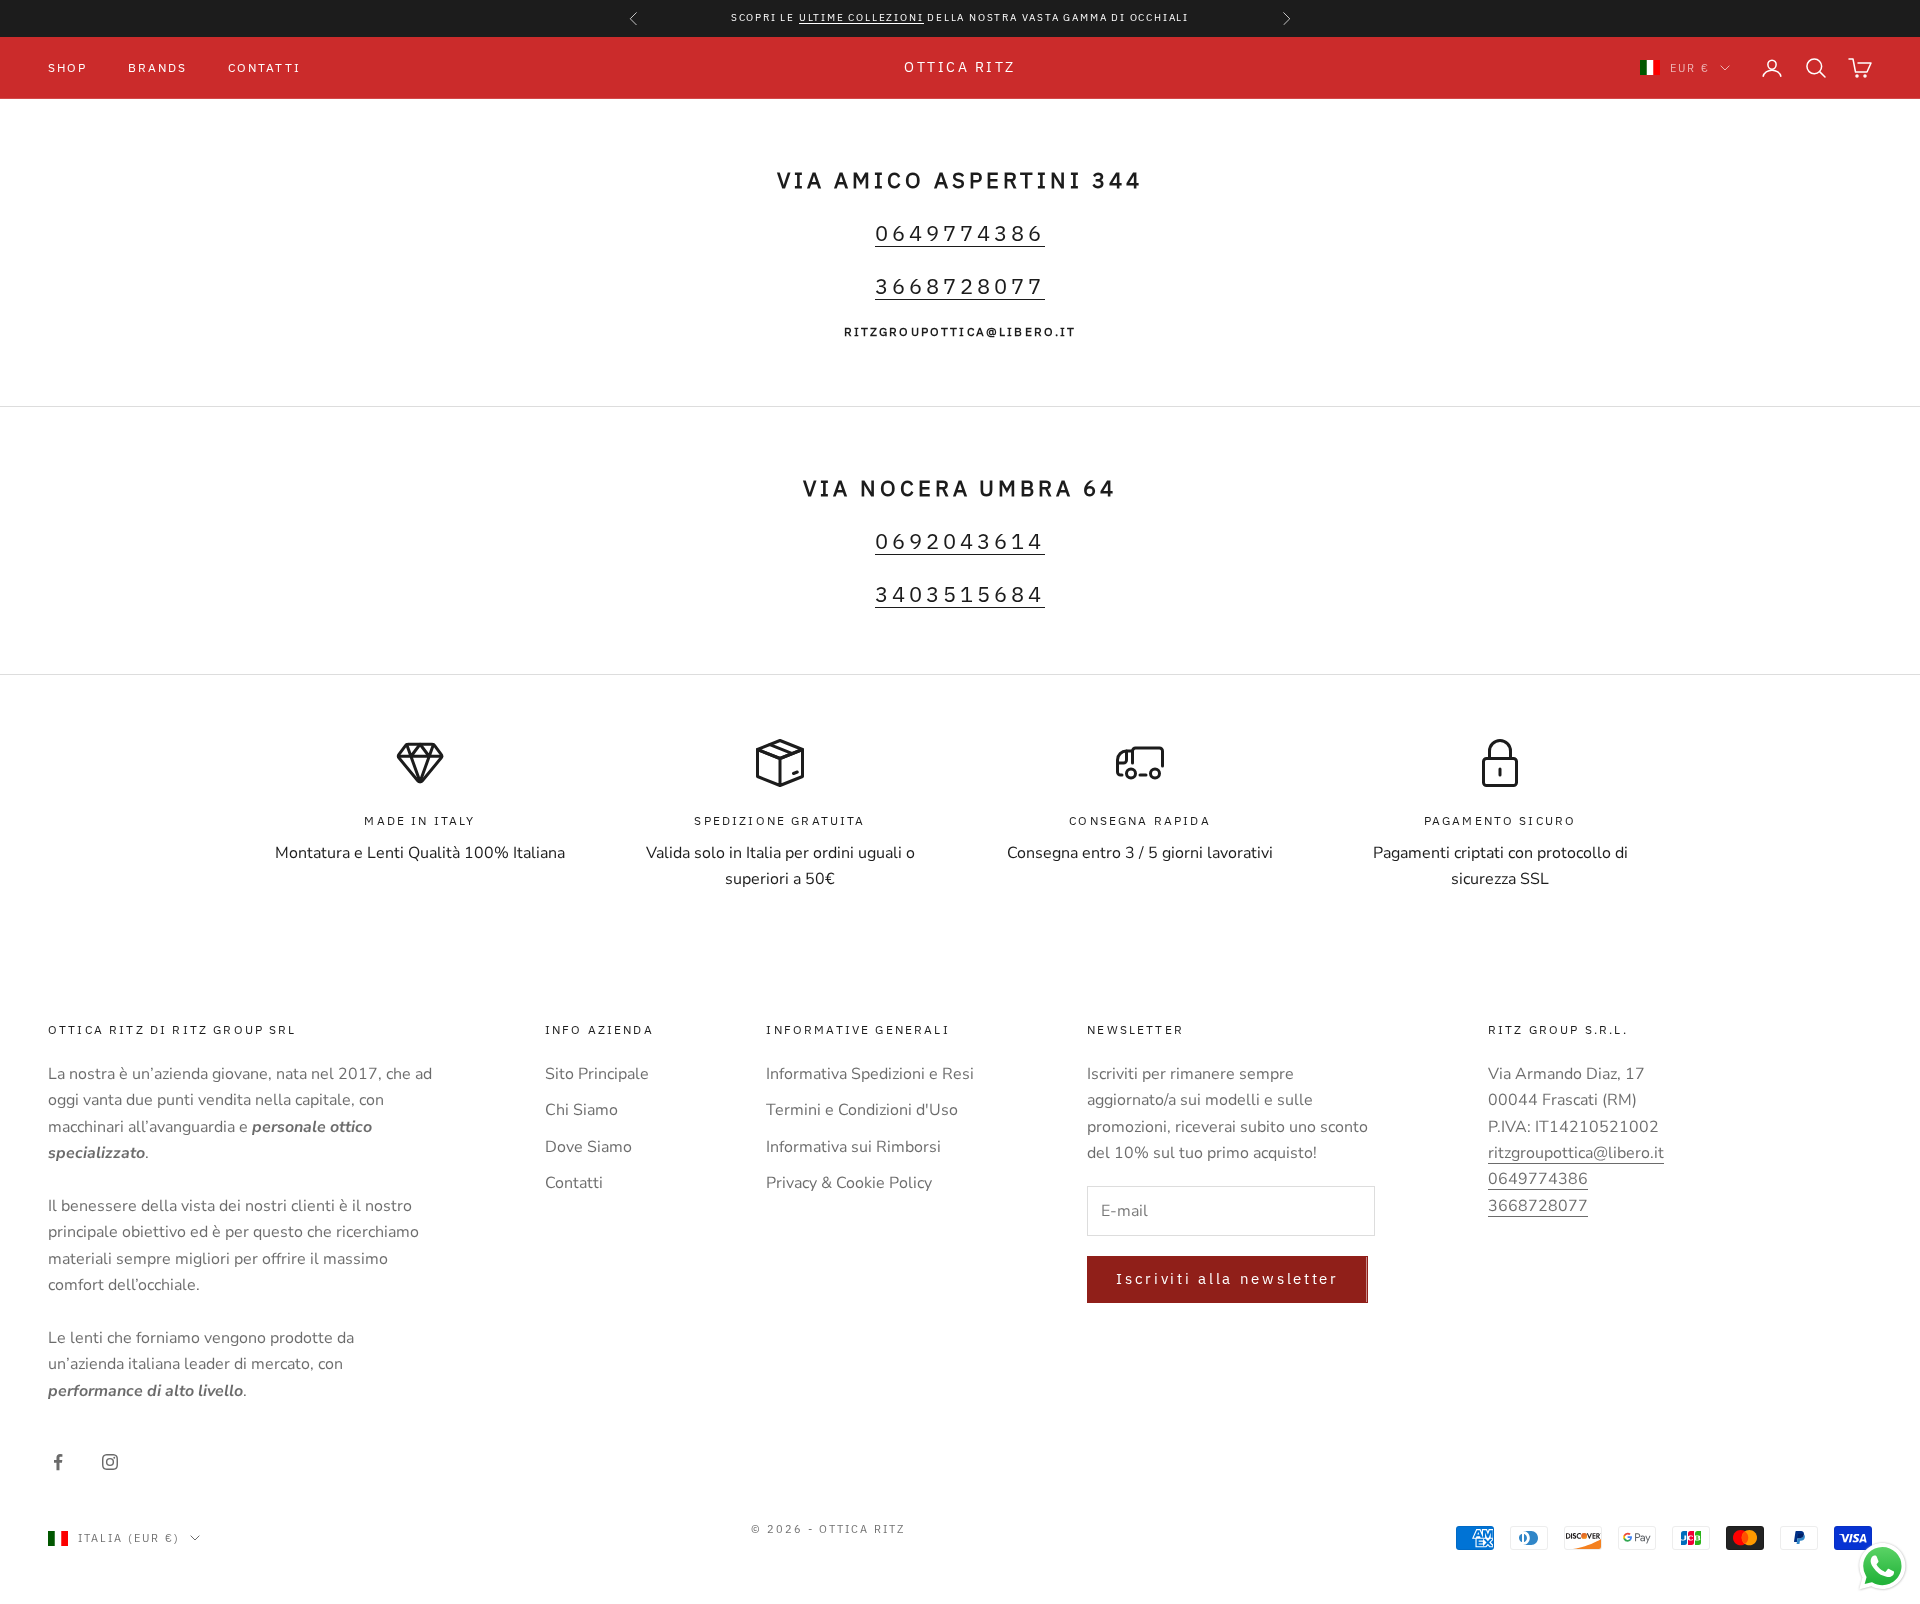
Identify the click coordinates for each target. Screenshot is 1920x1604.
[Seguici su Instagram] (110, 1462)
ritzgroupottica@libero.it (1576, 1153)
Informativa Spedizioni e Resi (870, 1074)
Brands (158, 66)
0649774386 (960, 232)
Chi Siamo (581, 1110)
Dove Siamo (588, 1147)
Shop (68, 66)
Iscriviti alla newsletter (1227, 1278)
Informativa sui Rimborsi (853, 1147)
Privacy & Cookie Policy (849, 1183)
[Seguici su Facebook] (58, 1462)
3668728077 (960, 285)
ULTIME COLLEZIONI (861, 17)
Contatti (264, 66)
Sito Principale (597, 1074)
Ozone (1126, 1547)
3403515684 (960, 593)
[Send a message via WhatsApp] (1882, 1566)
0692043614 (960, 540)
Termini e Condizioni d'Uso (862, 1110)
